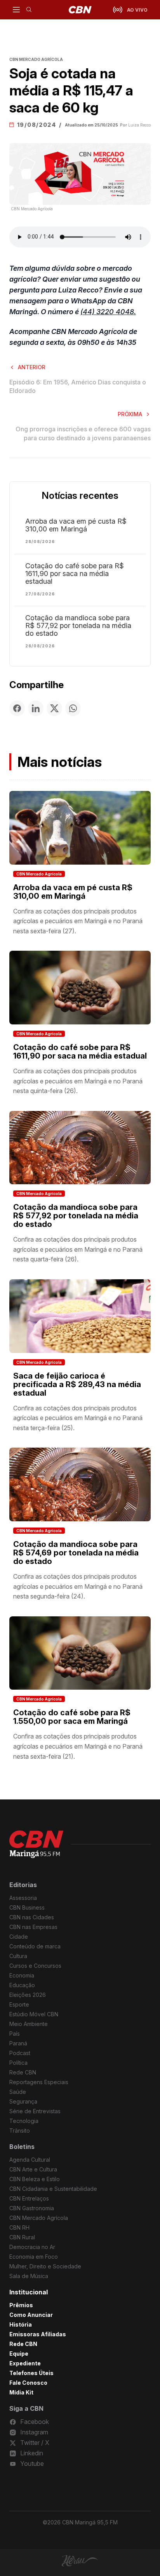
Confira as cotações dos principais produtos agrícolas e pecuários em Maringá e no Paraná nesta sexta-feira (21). (78, 1746)
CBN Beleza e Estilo (35, 2179)
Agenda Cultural (30, 2160)
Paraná (18, 2043)
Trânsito (20, 2131)
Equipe (19, 2354)
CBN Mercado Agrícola (39, 874)
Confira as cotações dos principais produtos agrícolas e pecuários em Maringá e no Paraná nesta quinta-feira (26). (78, 1081)
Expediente (25, 2363)
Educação (22, 1985)
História (21, 2324)
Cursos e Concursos (35, 1966)
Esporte (19, 2004)
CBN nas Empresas (33, 1927)
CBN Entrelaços (29, 2198)
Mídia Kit (21, 2392)
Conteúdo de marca (35, 1946)
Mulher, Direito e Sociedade (45, 2266)
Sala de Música (29, 2276)
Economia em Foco (34, 2257)
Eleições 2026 (28, 1995)
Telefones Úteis (31, 2373)
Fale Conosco (28, 2383)
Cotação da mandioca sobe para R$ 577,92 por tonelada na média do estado (78, 626)
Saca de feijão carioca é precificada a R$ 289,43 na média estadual (77, 1384)
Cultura (18, 1956)
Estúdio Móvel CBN (34, 2014)
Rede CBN (23, 2072)
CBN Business (27, 1907)
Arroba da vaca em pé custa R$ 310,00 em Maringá (76, 525)
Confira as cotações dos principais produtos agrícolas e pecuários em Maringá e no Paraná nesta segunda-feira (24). (78, 1586)
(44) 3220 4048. (108, 312)
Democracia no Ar (32, 2247)
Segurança (23, 2101)
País (15, 2034)
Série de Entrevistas (35, 2111)
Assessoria (23, 1898)
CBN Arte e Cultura (33, 2169)
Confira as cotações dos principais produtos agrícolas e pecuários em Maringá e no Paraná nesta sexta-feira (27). (78, 921)
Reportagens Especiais (39, 2082)
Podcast (20, 2053)
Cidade (19, 1937)
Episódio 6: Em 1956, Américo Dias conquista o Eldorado (78, 386)
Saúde (18, 2092)
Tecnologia (24, 2121)
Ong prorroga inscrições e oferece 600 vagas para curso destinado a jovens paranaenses (83, 433)
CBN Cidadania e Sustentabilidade (53, 2189)
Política (18, 2063)
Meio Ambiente (29, 2024)
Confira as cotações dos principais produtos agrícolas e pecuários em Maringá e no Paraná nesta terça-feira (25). (78, 1418)
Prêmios (21, 2305)
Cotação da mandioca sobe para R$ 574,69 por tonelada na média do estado (76, 1553)
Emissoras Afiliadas (38, 2334)
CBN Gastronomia (32, 2208)
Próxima (130, 414)
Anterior (32, 367)
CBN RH (19, 2227)
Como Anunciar (31, 2315)
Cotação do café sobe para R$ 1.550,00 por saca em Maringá (72, 1717)
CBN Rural (22, 2237)
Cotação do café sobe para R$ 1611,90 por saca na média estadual (75, 574)
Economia (22, 1975)
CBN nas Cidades (32, 1917)
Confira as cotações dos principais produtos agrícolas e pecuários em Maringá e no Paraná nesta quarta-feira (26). (78, 1249)
